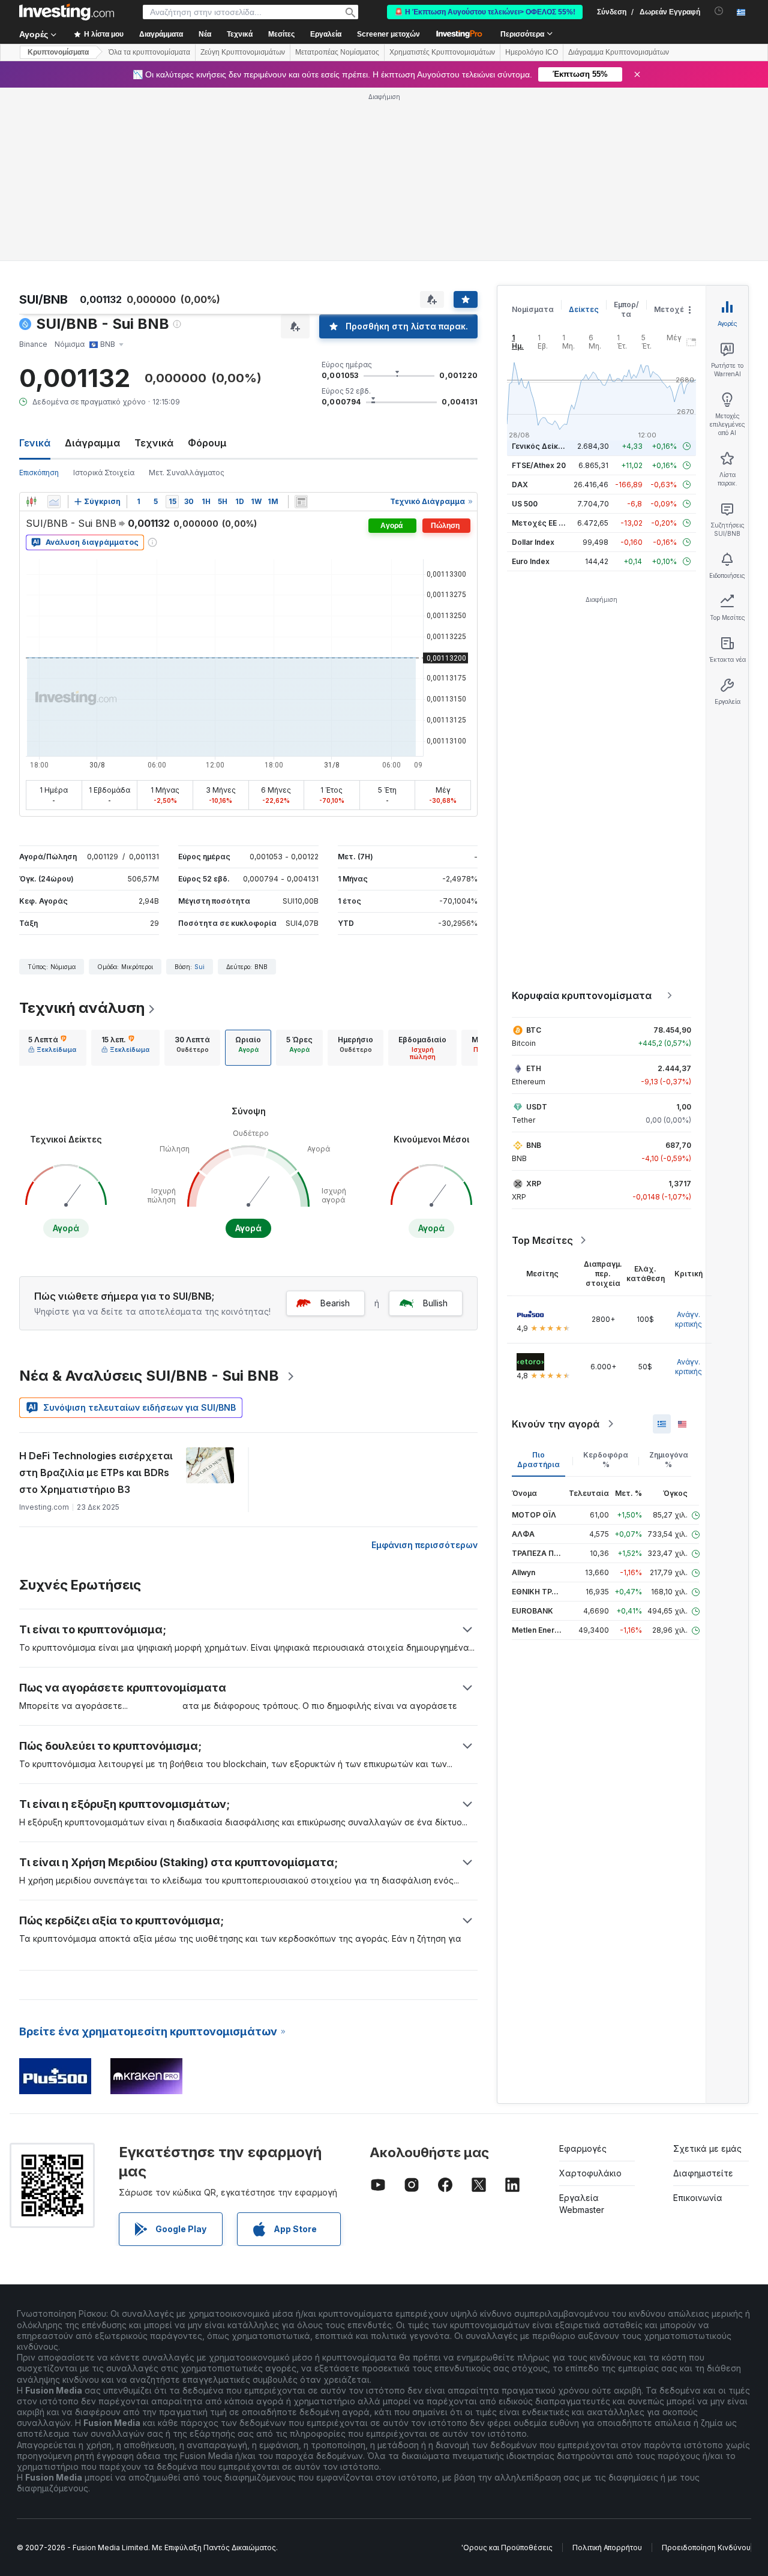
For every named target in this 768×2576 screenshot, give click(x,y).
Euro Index (531, 561)
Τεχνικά (154, 443)
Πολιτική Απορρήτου (607, 2547)
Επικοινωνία (698, 2198)
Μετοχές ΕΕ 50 (540, 523)
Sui (199, 967)
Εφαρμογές (583, 2148)
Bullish (435, 1303)
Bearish (335, 1303)
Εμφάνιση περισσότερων (424, 1545)
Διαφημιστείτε (703, 2173)
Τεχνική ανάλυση (82, 1008)
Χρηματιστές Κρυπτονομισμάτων (442, 52)
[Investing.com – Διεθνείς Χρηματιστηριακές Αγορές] (67, 12)
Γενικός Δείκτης (542, 446)
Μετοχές (671, 309)
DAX (520, 485)
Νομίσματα (533, 309)
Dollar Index (533, 542)
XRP (534, 1184)
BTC (534, 1030)
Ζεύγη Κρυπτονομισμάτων (243, 52)
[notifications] (719, 11)
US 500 (525, 504)
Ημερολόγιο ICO (532, 52)
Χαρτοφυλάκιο (590, 2173)
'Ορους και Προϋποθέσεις (507, 2547)
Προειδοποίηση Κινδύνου (706, 2547)
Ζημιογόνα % (669, 1460)
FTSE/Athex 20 (539, 465)
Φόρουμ (207, 443)
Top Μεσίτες (542, 1240)
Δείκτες (584, 309)
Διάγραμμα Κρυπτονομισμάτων (619, 52)
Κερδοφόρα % (606, 1460)
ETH (534, 1068)
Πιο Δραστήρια (538, 1460)
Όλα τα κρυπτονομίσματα (149, 52)
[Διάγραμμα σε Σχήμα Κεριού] (31, 502)
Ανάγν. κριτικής (688, 1319)
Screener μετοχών (388, 34)
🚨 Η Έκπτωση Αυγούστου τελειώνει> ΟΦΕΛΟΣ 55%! (485, 12)
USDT (537, 1107)
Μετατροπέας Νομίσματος (337, 52)
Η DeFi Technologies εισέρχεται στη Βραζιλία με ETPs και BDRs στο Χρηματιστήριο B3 (96, 1473)
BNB (534, 1145)
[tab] (52, 1048)
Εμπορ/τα (626, 309)
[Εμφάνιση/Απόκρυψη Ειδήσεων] (301, 502)
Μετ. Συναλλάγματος (187, 473)
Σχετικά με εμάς (707, 2148)
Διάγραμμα (92, 443)
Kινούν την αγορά (556, 1424)
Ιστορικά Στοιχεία (104, 473)
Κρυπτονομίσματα (58, 52)
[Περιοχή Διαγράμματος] (54, 502)
